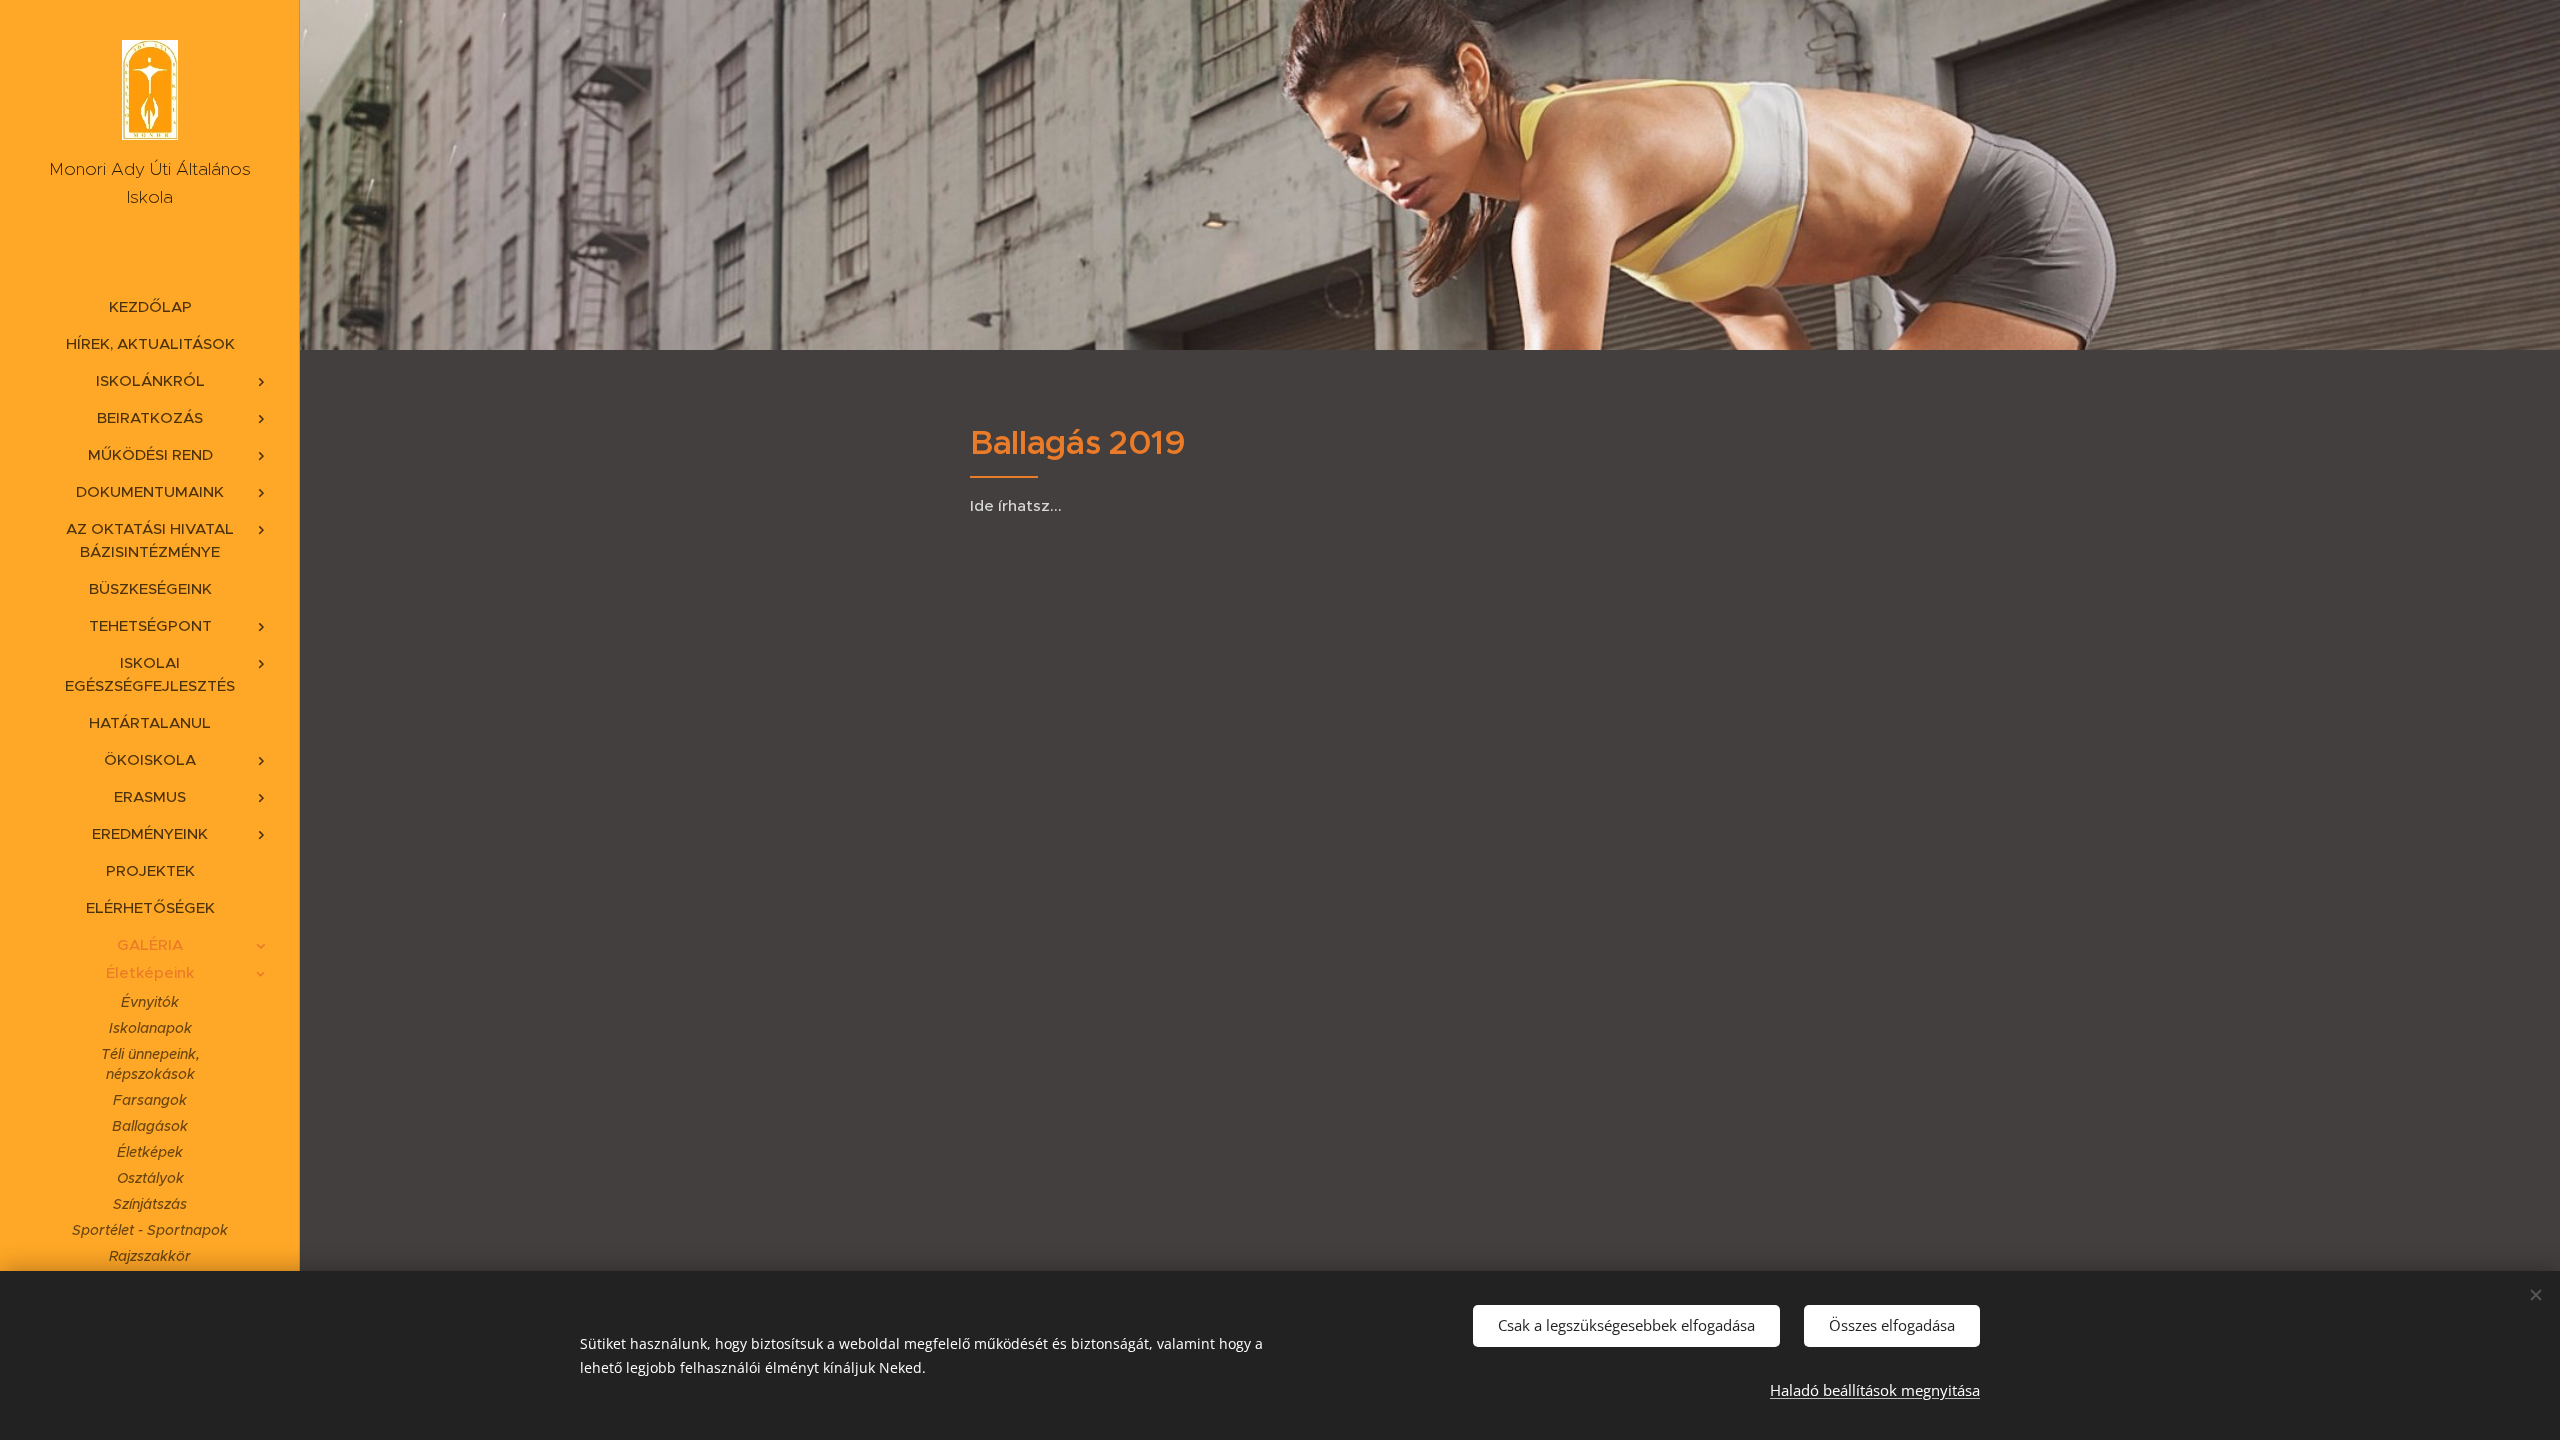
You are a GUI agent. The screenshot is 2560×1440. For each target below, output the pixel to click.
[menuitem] (150, 306)
